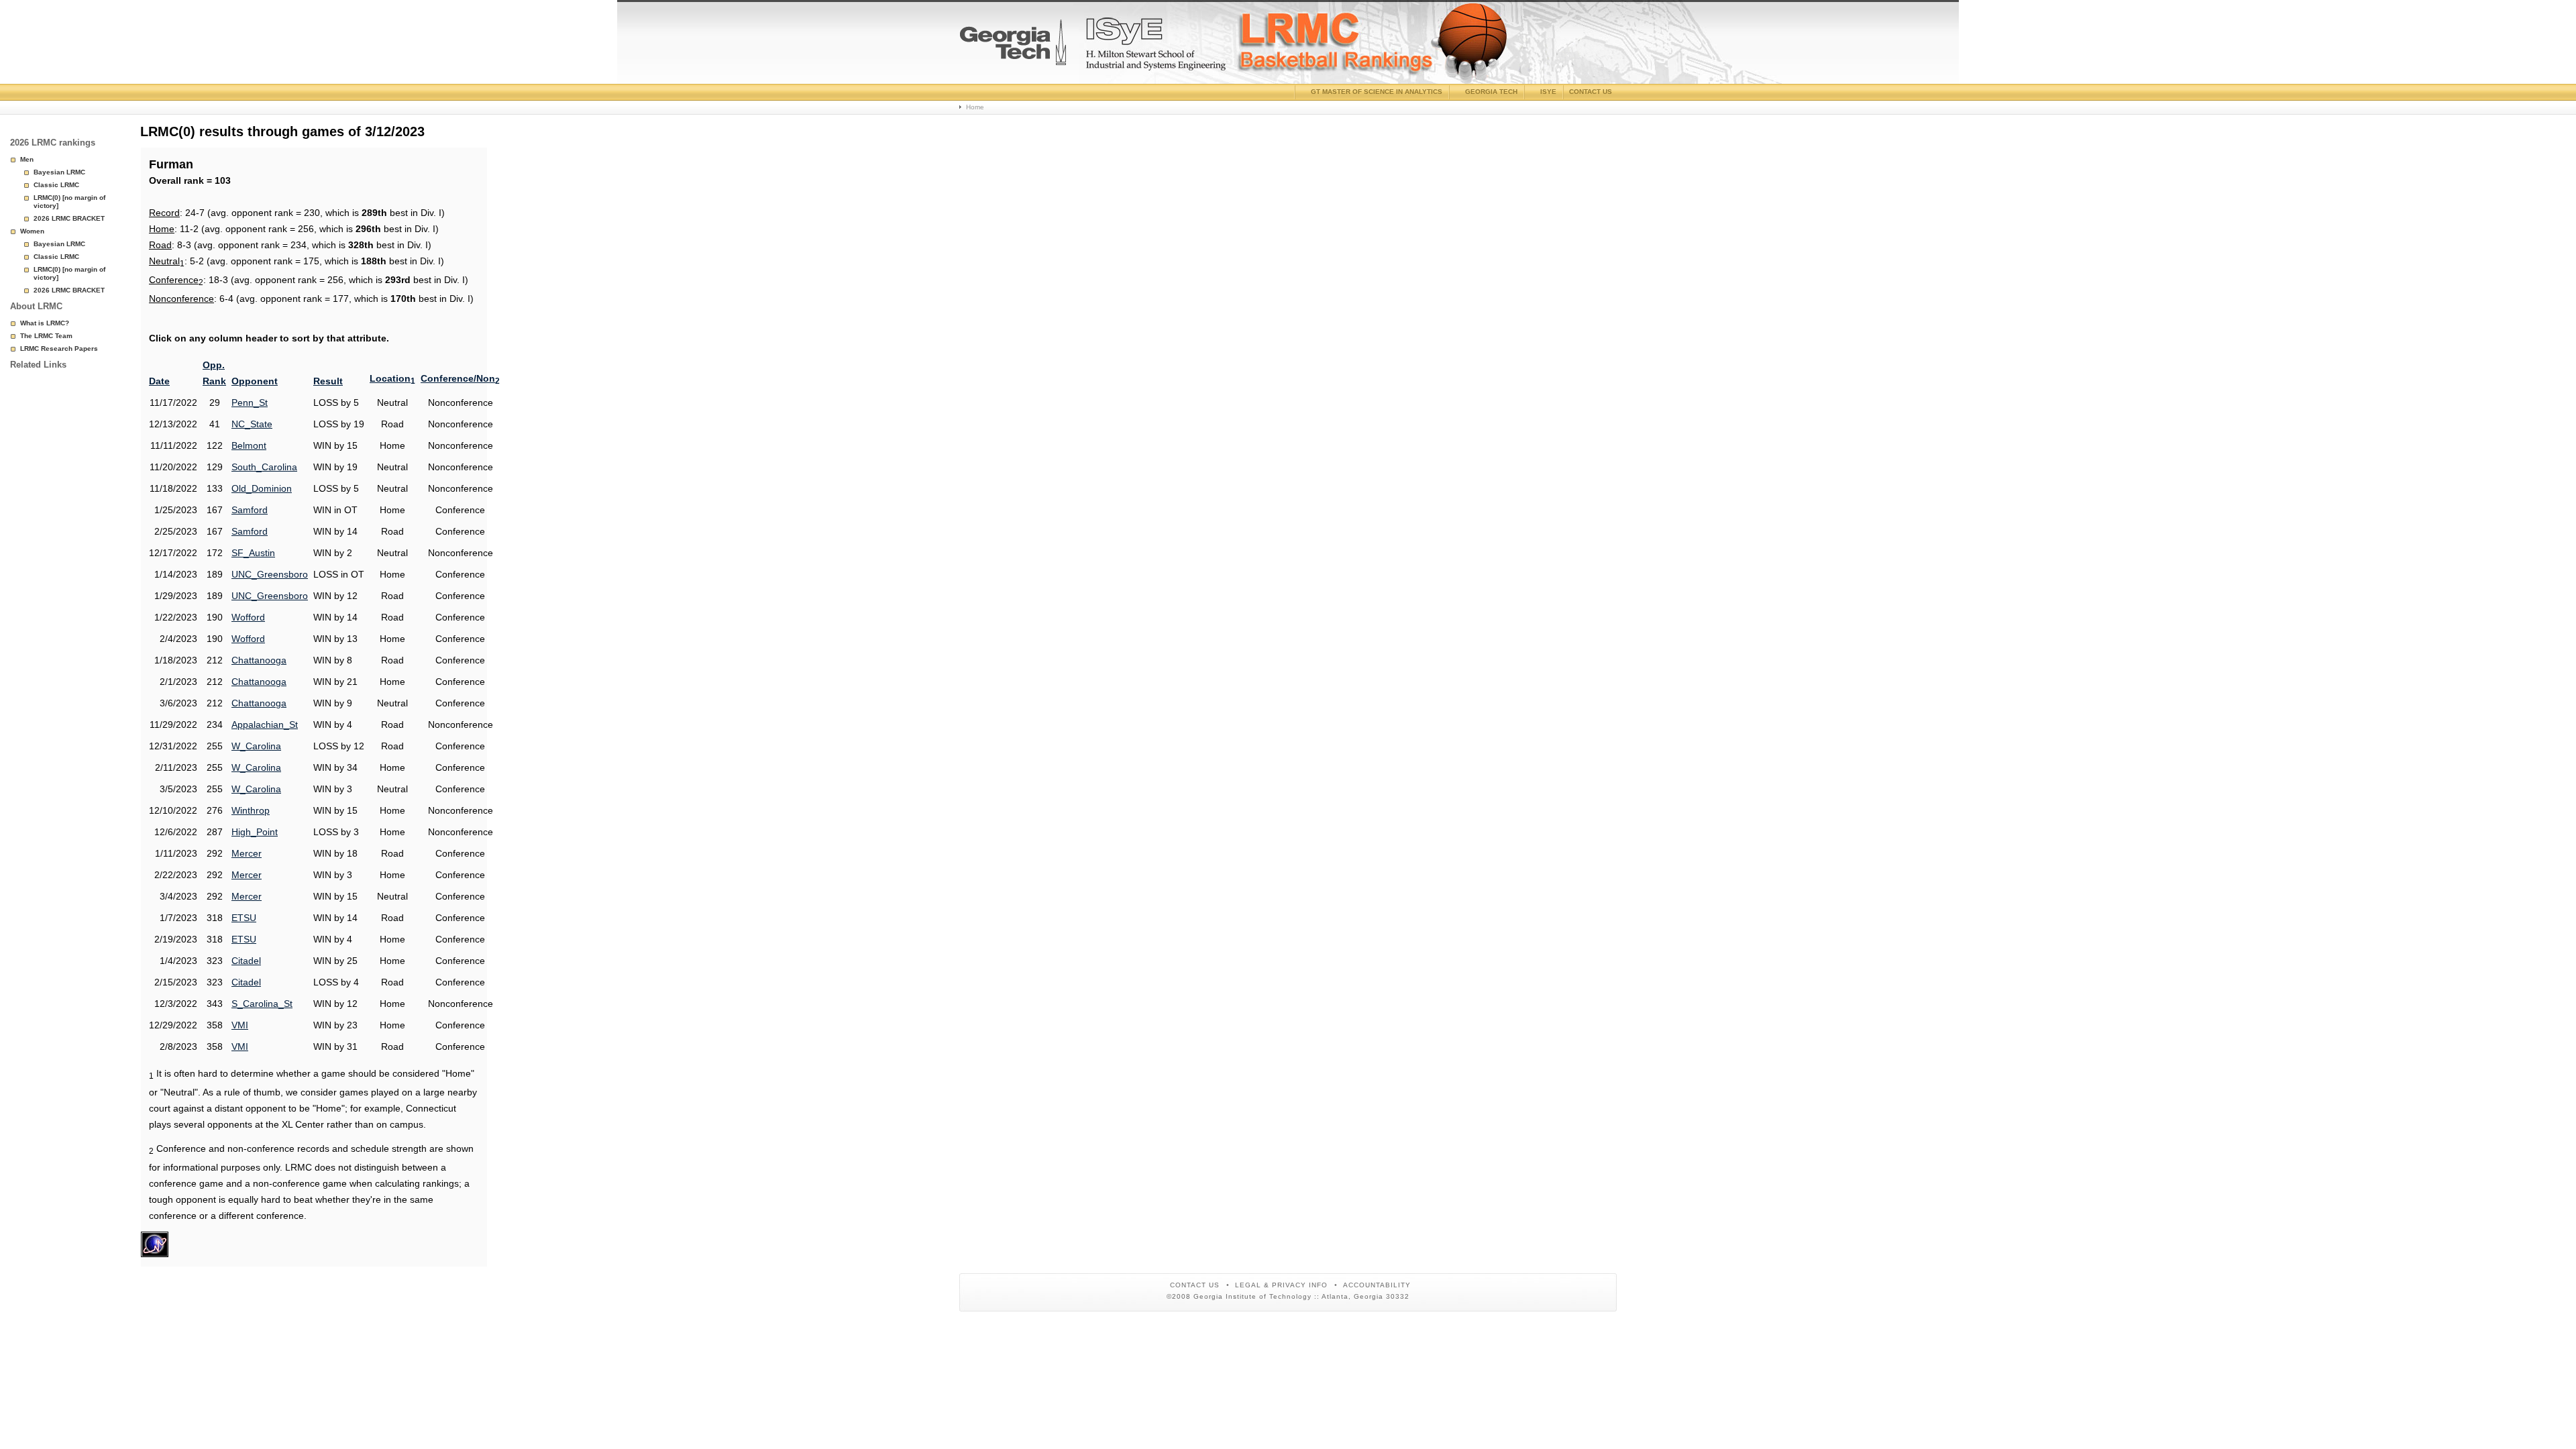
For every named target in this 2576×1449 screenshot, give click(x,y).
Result (328, 381)
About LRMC (36, 306)
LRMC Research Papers (59, 348)
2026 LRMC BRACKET (69, 218)
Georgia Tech (1491, 92)
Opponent (255, 381)
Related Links (38, 365)
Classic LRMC (56, 185)
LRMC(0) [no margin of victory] (69, 202)
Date (159, 381)
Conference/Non (460, 378)
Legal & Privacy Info (1281, 1285)
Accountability (1377, 1285)
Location (392, 378)
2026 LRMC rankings (53, 143)
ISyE (1548, 92)
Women (32, 231)
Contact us (1591, 92)
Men (27, 159)
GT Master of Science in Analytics (1377, 92)
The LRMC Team (46, 336)
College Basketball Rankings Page (1013, 48)
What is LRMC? (45, 323)
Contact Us (1195, 1285)
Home (975, 107)
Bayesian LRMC (59, 172)
